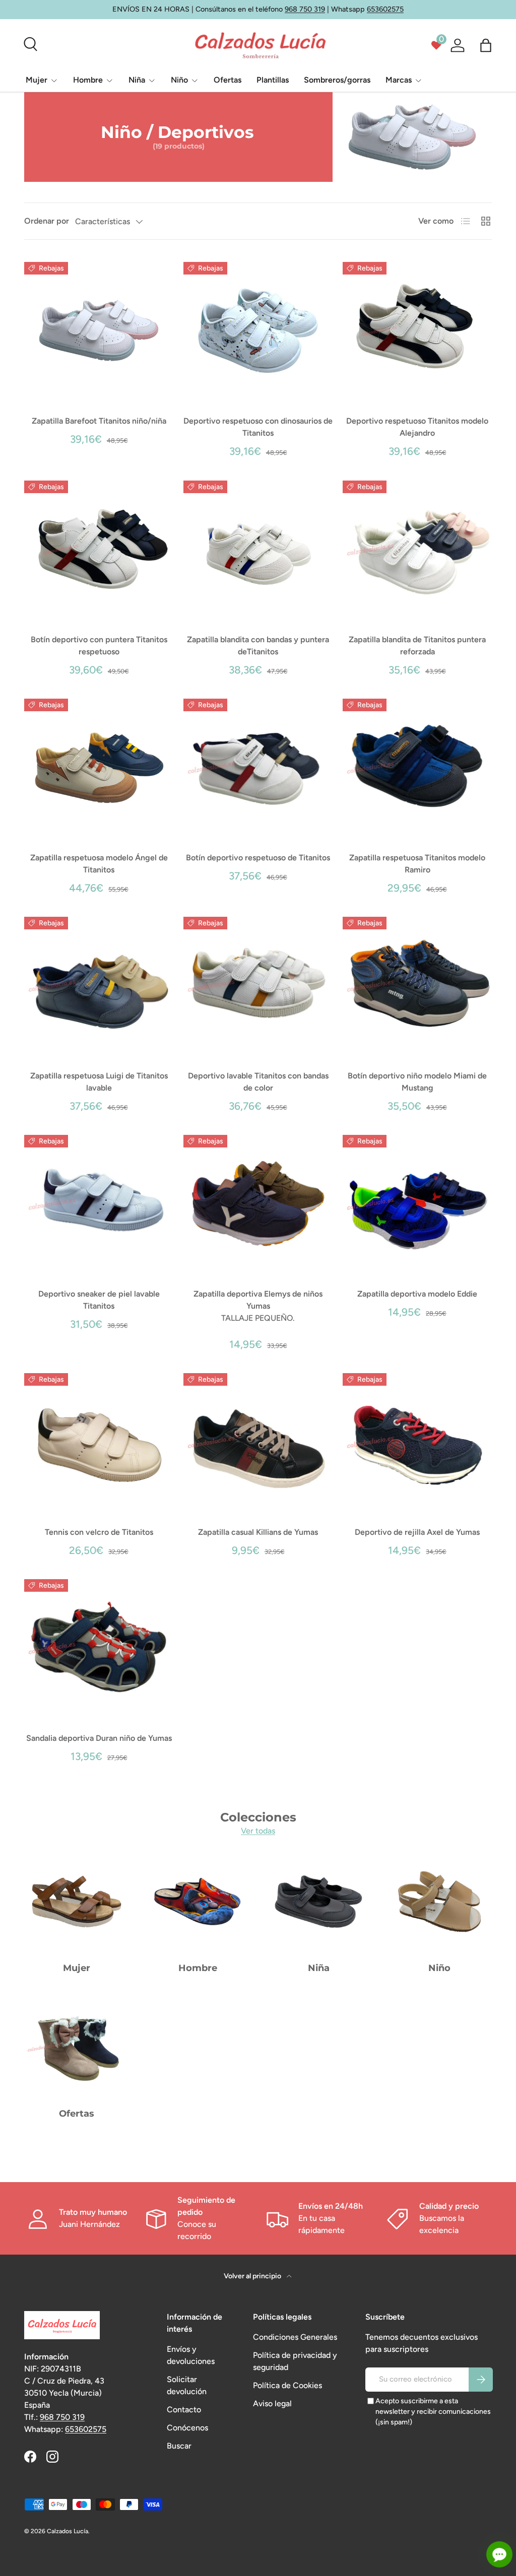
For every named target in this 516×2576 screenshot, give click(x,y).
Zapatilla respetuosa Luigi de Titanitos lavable (99, 1082)
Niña (319, 1968)
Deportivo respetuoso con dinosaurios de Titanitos (258, 427)
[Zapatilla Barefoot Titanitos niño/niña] (99, 330)
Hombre (198, 1968)
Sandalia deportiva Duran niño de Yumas (99, 1738)
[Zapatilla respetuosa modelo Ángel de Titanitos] (99, 767)
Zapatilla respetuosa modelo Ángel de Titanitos (99, 864)
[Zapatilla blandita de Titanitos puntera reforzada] (417, 549)
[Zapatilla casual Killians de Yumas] (258, 1442)
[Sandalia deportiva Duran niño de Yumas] (99, 1648)
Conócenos (187, 2428)
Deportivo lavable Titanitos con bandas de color (258, 1082)
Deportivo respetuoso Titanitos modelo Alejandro (417, 427)
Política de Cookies (287, 2385)
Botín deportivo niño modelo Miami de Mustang (417, 1082)
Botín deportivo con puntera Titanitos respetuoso (99, 646)
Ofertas (228, 80)
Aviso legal (272, 2403)
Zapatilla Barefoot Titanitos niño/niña (99, 421)
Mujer (77, 1968)
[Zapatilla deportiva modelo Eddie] (417, 1203)
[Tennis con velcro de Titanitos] (99, 1442)
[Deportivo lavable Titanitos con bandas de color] (258, 985)
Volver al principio (253, 2276)
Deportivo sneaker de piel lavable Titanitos (99, 1300)
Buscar (179, 2446)
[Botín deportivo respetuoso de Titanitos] (258, 767)
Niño (439, 1968)
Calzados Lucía (68, 2531)
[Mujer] (77, 1902)
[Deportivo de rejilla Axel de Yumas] (417, 1442)
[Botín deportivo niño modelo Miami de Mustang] (417, 985)
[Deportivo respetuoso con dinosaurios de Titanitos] (258, 330)
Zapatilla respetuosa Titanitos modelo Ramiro (417, 864)
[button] (486, 45)
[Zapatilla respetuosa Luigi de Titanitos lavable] (99, 985)
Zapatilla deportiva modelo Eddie (417, 1294)
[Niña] (318, 1902)
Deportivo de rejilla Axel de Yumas (417, 1532)
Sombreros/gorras (337, 80)
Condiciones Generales (295, 2337)
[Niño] (439, 1902)
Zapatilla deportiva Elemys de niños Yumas (258, 1300)
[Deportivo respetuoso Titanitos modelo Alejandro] (417, 330)
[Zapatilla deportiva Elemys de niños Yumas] (258, 1203)
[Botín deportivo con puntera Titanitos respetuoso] (99, 549)
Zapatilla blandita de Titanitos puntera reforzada (417, 646)
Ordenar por (47, 221)
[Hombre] (198, 1902)
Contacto (184, 2410)
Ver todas (258, 1831)
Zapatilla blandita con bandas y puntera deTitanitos (258, 646)
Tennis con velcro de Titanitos (99, 1532)
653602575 (385, 9)
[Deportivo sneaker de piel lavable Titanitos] (99, 1203)
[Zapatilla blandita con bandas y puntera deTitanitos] (258, 549)
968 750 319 (305, 9)
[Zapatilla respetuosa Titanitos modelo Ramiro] (417, 767)
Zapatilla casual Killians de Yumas (258, 1532)
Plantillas (273, 80)
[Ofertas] (77, 2047)
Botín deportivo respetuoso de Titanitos (258, 858)
